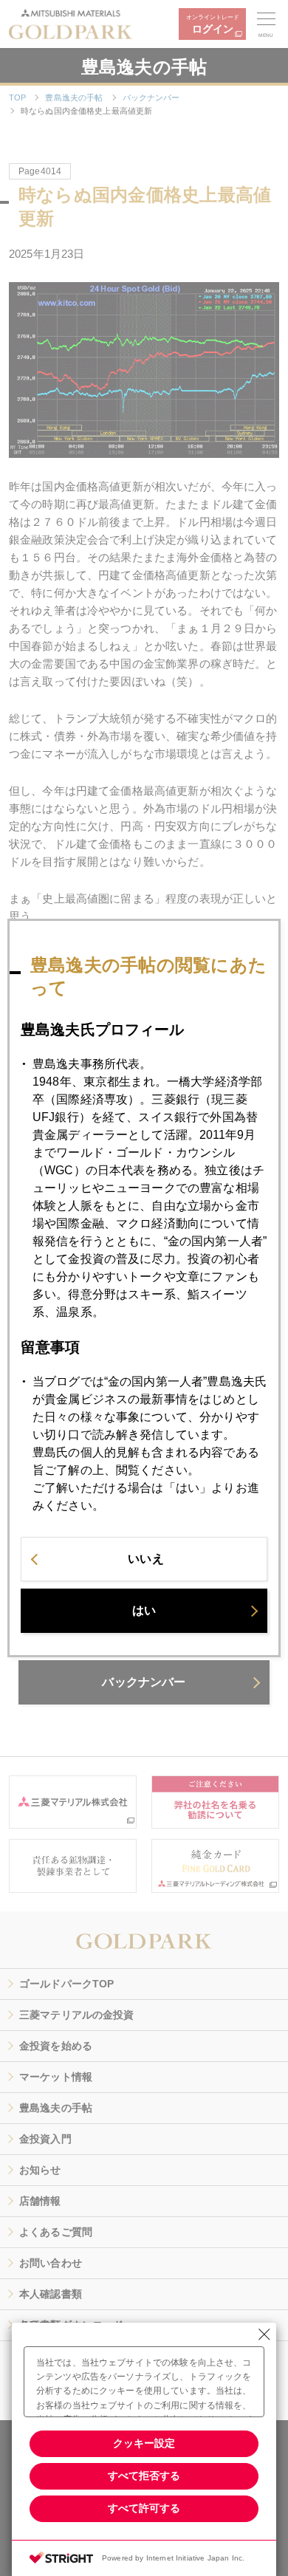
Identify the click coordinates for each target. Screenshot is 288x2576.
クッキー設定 (144, 2443)
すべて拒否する (144, 2476)
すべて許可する (144, 2508)
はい (144, 1610)
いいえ (145, 1559)
